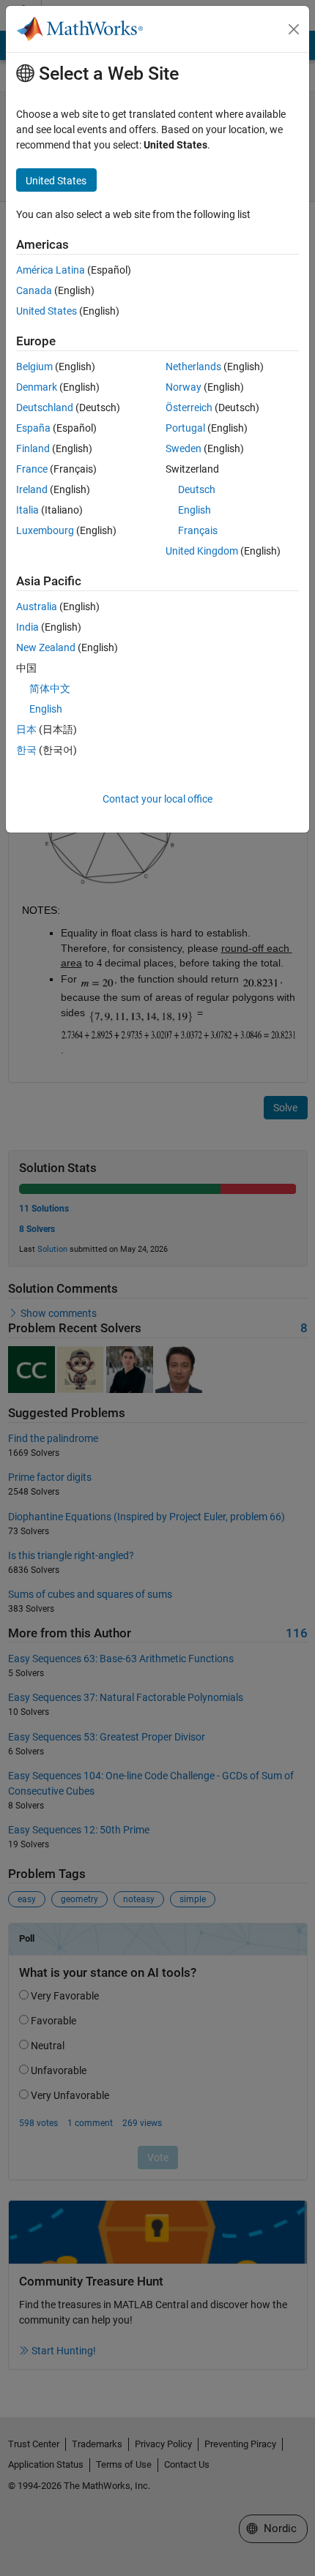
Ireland (32, 489)
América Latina (51, 270)
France (32, 469)
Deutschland (45, 408)
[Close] (294, 29)
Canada (34, 290)
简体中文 (50, 688)
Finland (33, 448)
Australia (37, 607)
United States (47, 311)
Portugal (185, 428)
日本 (26, 729)
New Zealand (46, 647)
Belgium (34, 367)
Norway (184, 387)
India (27, 627)
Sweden (184, 448)
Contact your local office (157, 799)
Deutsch (197, 489)
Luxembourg (45, 530)
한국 (26, 750)
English (194, 510)
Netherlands (193, 367)
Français (198, 530)
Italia (27, 510)
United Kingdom (202, 551)
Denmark (37, 387)
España (33, 428)
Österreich (189, 408)
